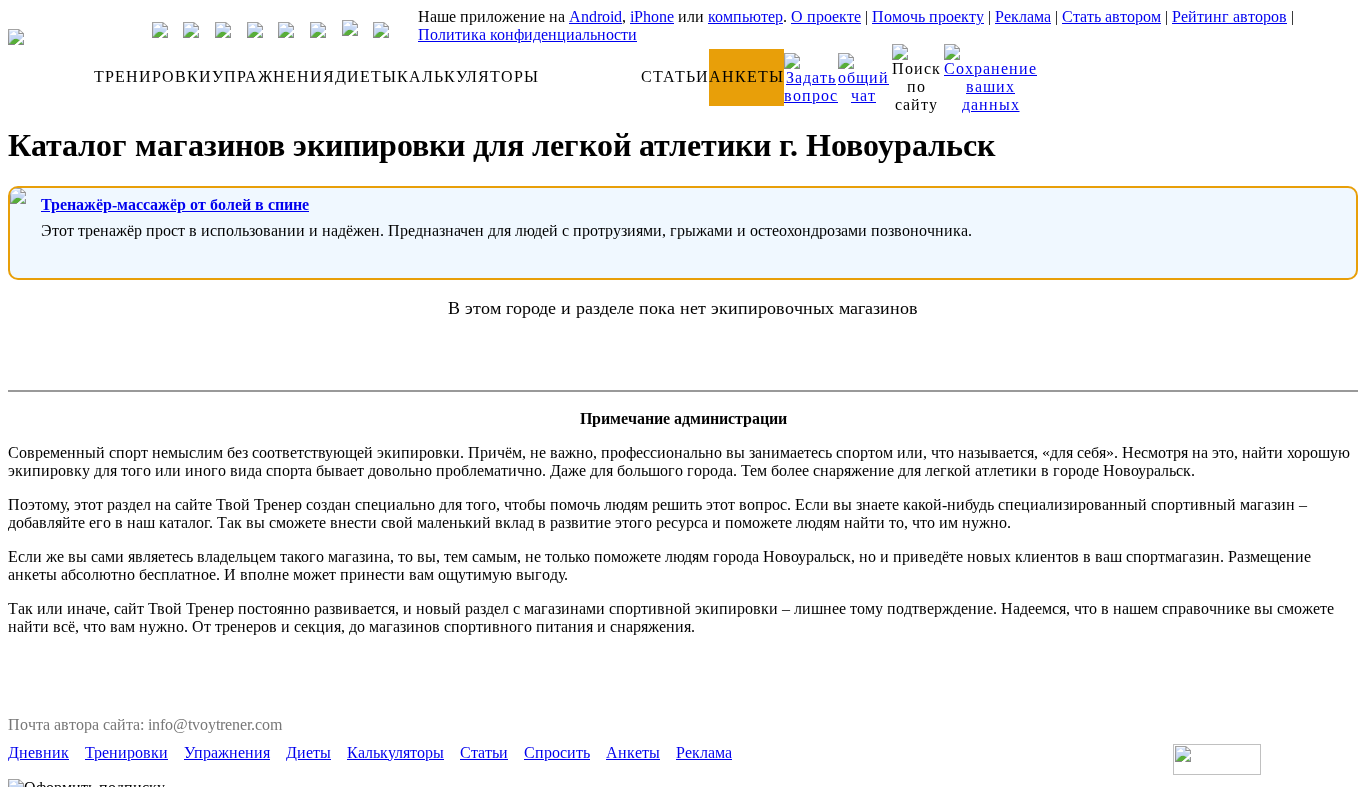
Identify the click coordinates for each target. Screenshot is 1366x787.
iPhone (652, 16)
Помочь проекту (928, 16)
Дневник (38, 752)
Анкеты (633, 752)
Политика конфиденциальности (527, 34)
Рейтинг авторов (1229, 16)
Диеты (308, 752)
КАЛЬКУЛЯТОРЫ (468, 76)
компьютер (745, 16)
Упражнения (227, 752)
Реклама (1023, 16)
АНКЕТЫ (746, 76)
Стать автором (1111, 16)
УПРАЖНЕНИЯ (273, 76)
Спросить (557, 752)
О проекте (826, 16)
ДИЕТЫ (366, 76)
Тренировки (126, 752)
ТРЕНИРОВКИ (153, 76)
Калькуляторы (395, 752)
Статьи (484, 752)
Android (595, 16)
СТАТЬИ (675, 76)
